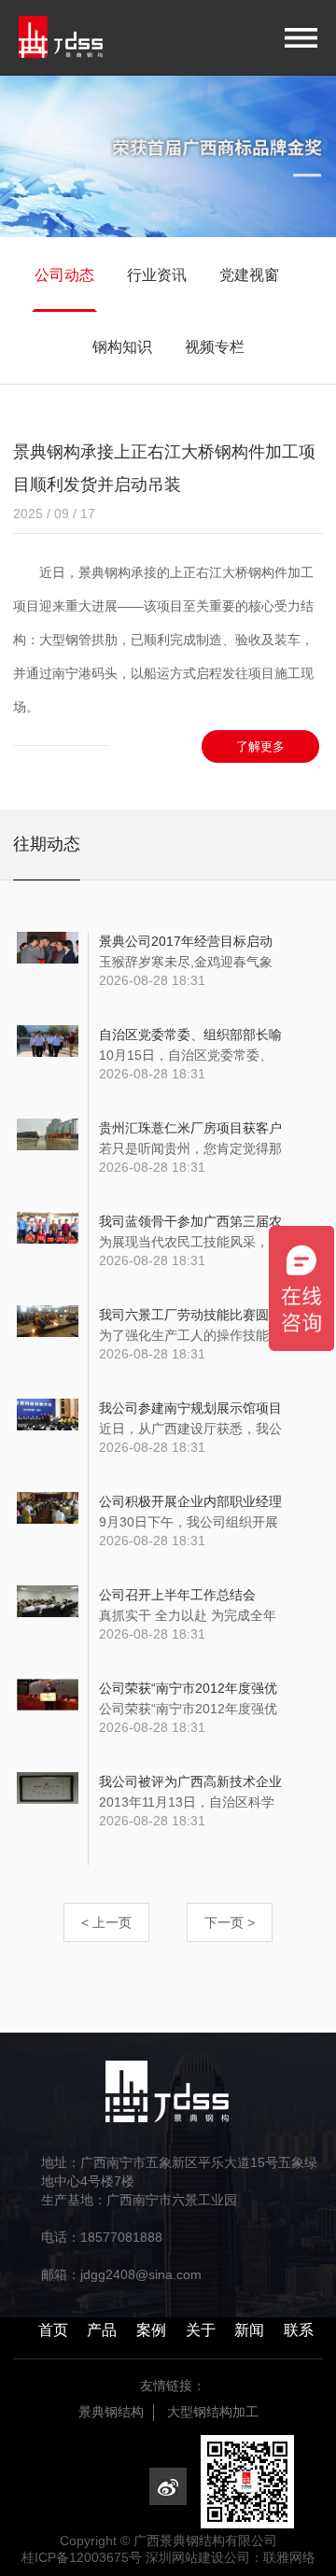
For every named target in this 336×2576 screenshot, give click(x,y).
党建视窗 (249, 275)
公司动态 (64, 275)
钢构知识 (122, 347)
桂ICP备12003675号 (82, 2557)
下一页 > (230, 1922)
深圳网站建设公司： (204, 2557)
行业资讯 (157, 275)
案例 (151, 2330)
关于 (201, 2330)
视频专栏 (215, 347)
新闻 (249, 2330)
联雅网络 (289, 2557)
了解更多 (260, 746)
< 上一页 (106, 1922)
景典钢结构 (111, 2412)
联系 (299, 2330)
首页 (53, 2330)
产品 (102, 2330)
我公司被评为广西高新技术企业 (190, 1781)
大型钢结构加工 (213, 2412)
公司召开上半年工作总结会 (177, 1595)
